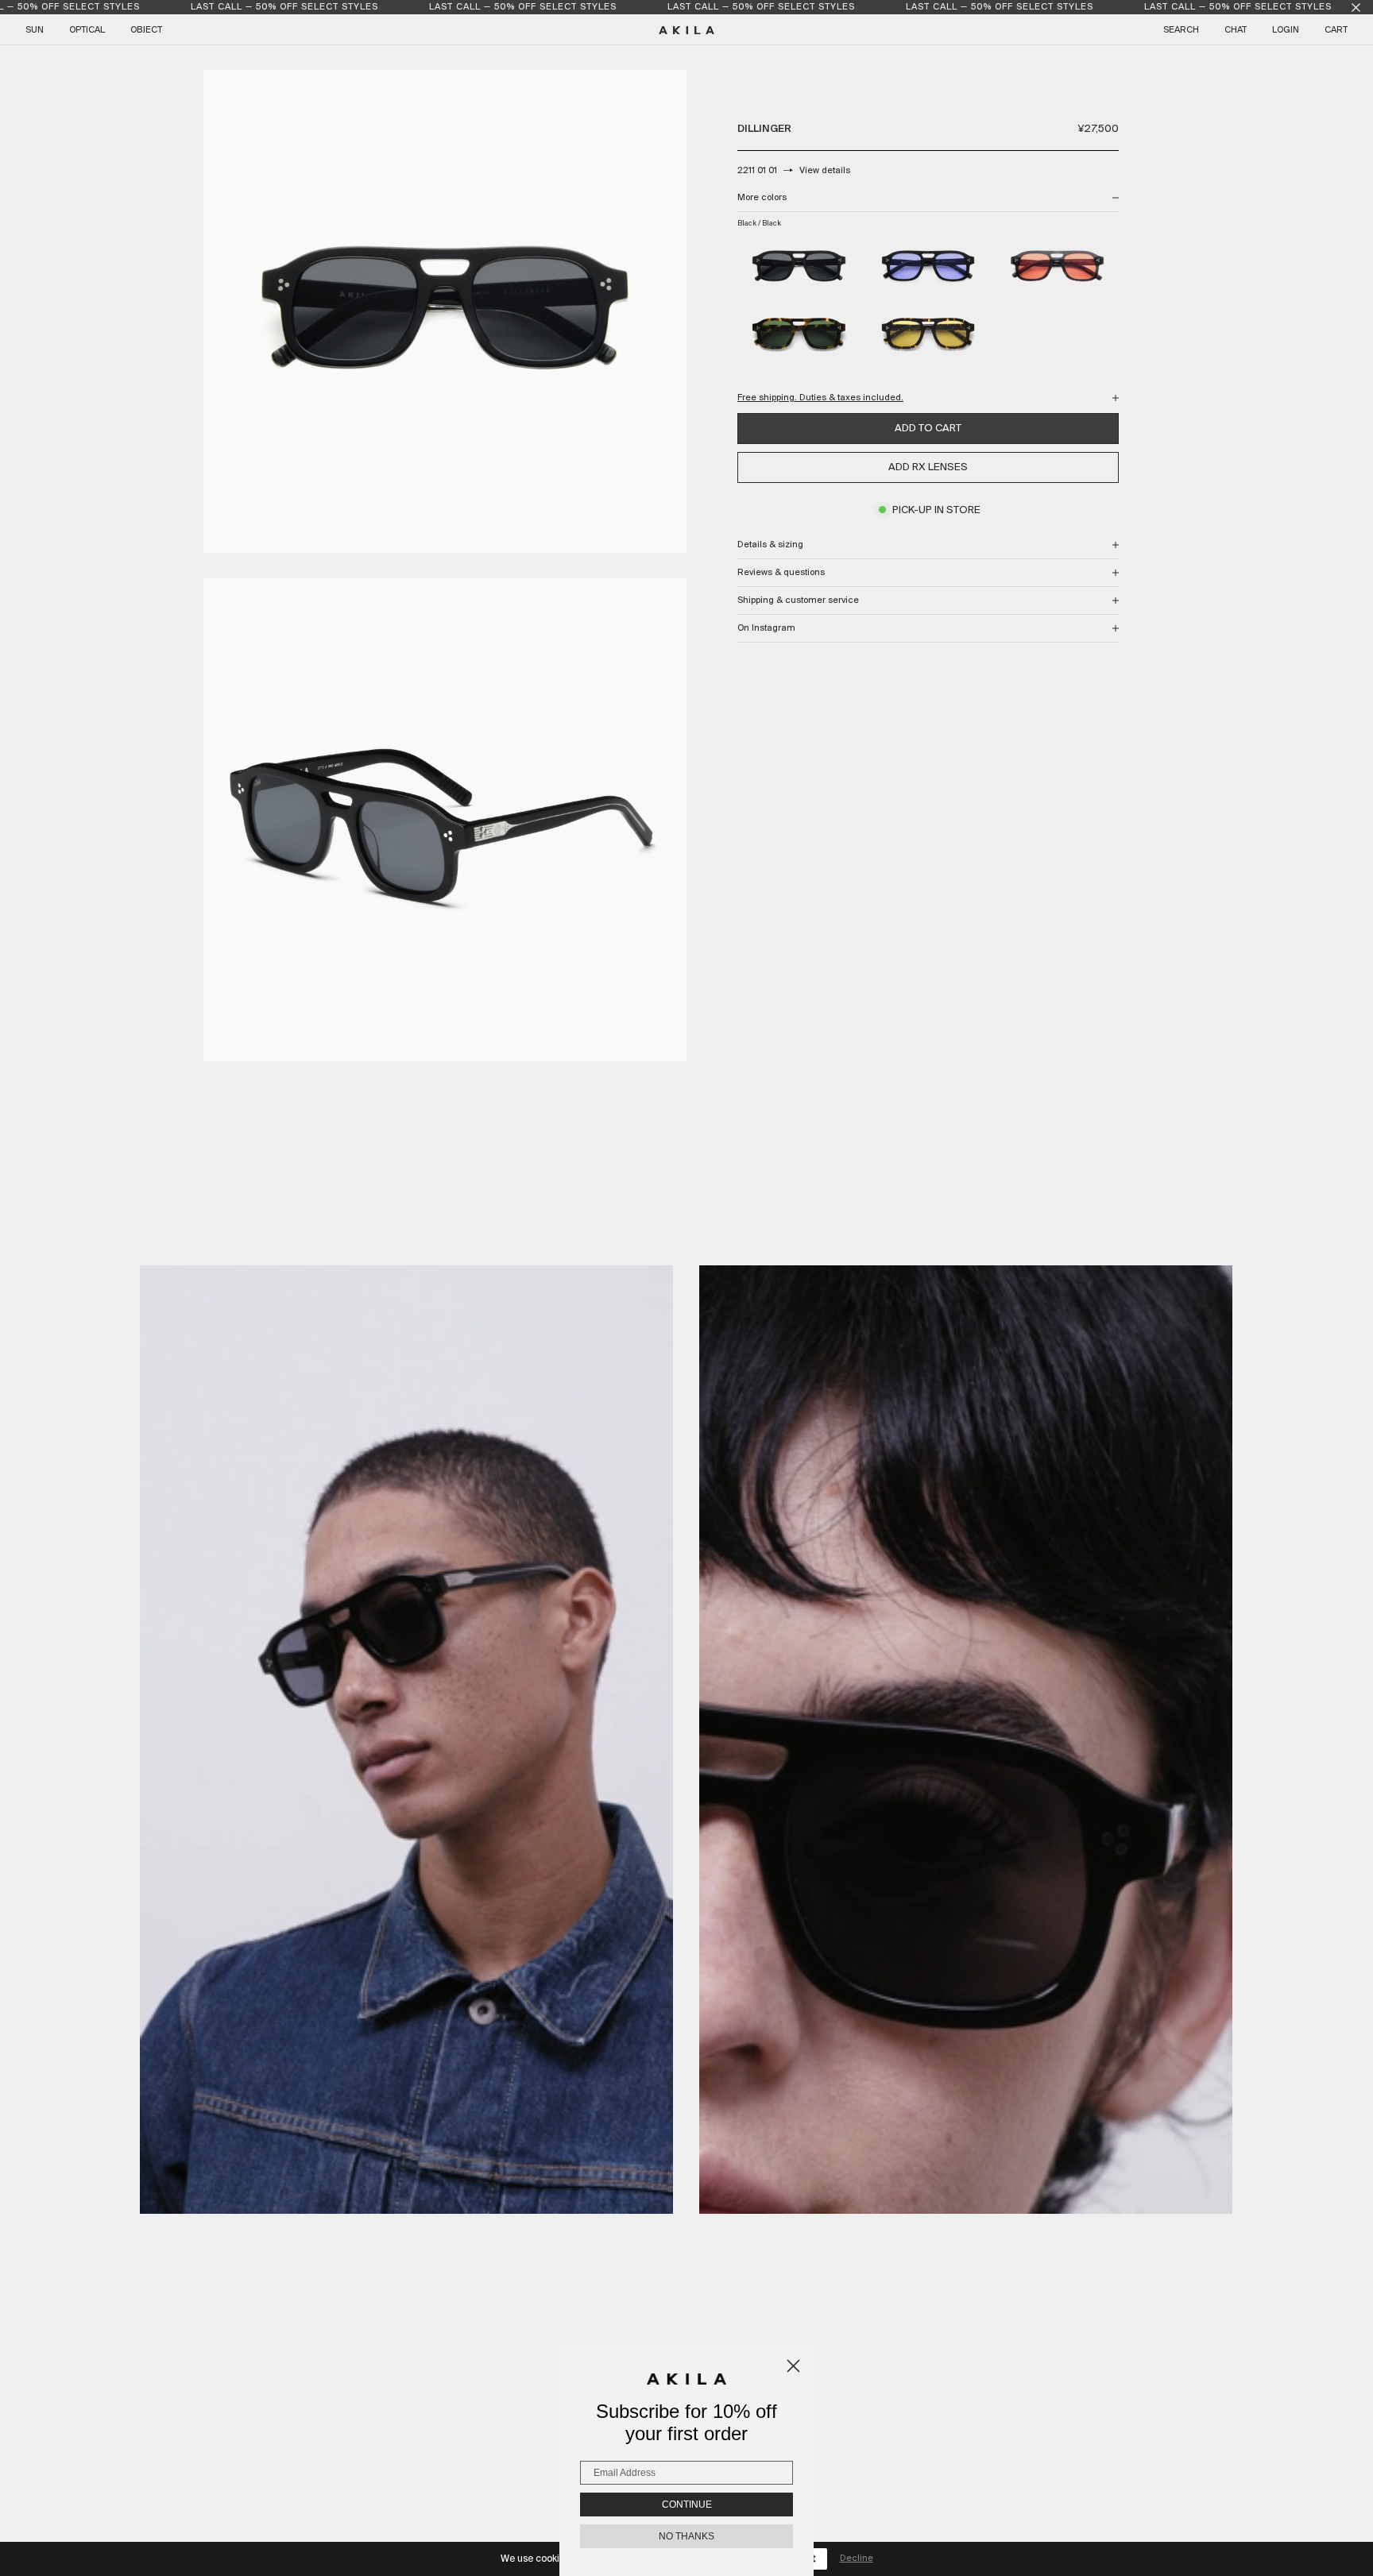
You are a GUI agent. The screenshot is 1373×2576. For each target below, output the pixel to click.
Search (1181, 30)
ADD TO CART (928, 429)
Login (1286, 30)
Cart (1336, 30)
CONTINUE (687, 2505)
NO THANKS (686, 2536)
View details (825, 171)
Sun (35, 30)
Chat (1236, 30)
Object (146, 30)
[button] (407, 1740)
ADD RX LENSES (928, 467)
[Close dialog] (793, 2366)
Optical (87, 30)
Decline (857, 2559)
